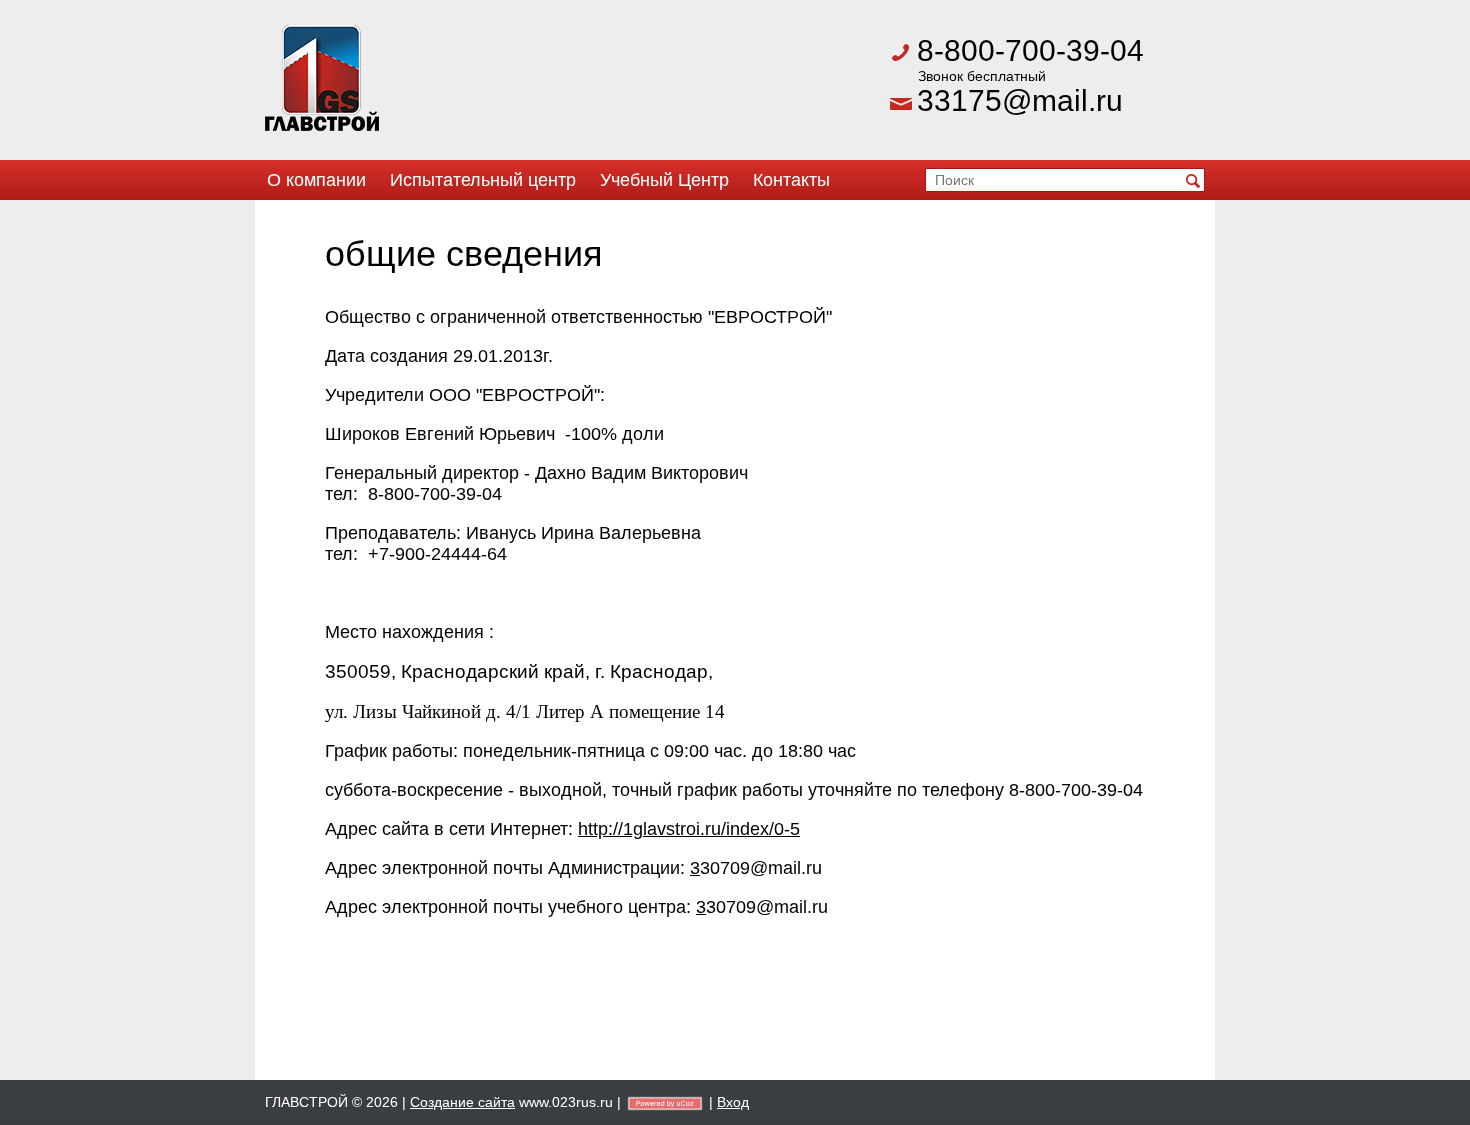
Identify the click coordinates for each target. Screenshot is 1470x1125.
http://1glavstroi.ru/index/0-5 (689, 829)
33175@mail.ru (1020, 100)
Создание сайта (462, 1102)
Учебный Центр (664, 180)
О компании (316, 180)
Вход (733, 1102)
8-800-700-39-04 (1030, 50)
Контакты (791, 180)
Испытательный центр (483, 180)
